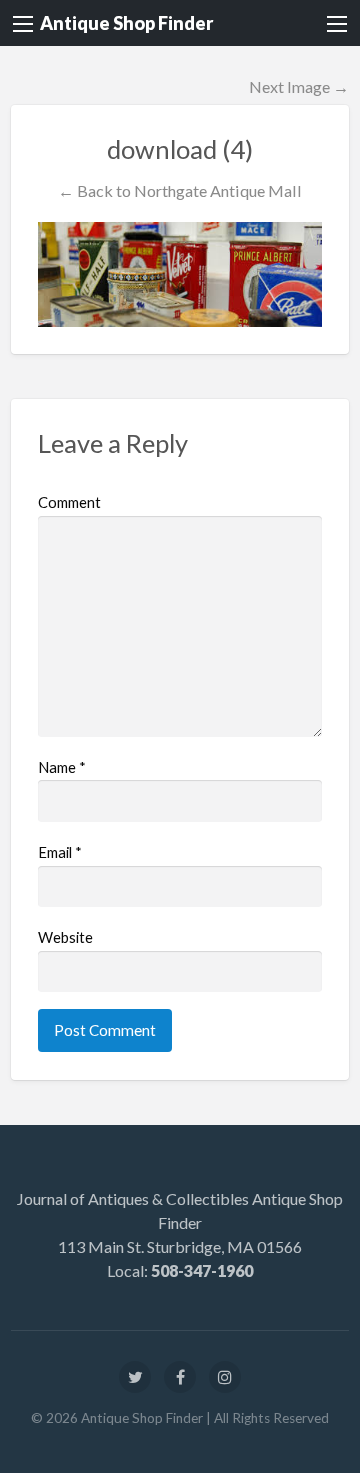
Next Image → (299, 86)
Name (62, 767)
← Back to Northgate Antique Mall (180, 190)
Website (65, 937)
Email (60, 852)
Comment (69, 502)
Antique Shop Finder (126, 23)
